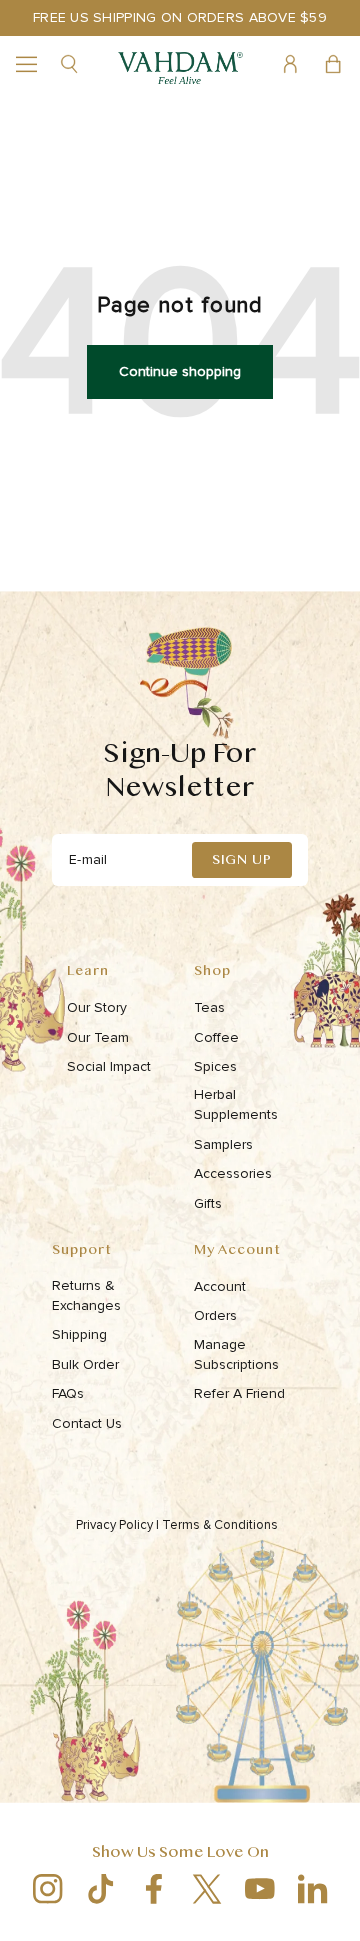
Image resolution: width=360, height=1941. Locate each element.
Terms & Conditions (221, 1525)
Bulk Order (85, 1364)
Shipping (79, 1334)
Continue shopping (180, 371)
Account (220, 1286)
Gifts (208, 1203)
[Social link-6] (312, 1889)
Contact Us (87, 1423)
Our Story (97, 1007)
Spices (215, 1066)
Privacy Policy (117, 1525)
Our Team (98, 1037)
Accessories (233, 1173)
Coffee (216, 1037)
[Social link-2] (100, 1889)
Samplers (223, 1144)
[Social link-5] (259, 1889)
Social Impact (109, 1066)
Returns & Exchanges (86, 1295)
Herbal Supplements (236, 1104)
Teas (209, 1007)
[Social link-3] (153, 1889)
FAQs (68, 1393)
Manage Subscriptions (236, 1354)
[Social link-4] (206, 1889)
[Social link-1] (47, 1889)
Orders (215, 1315)
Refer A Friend (239, 1393)
